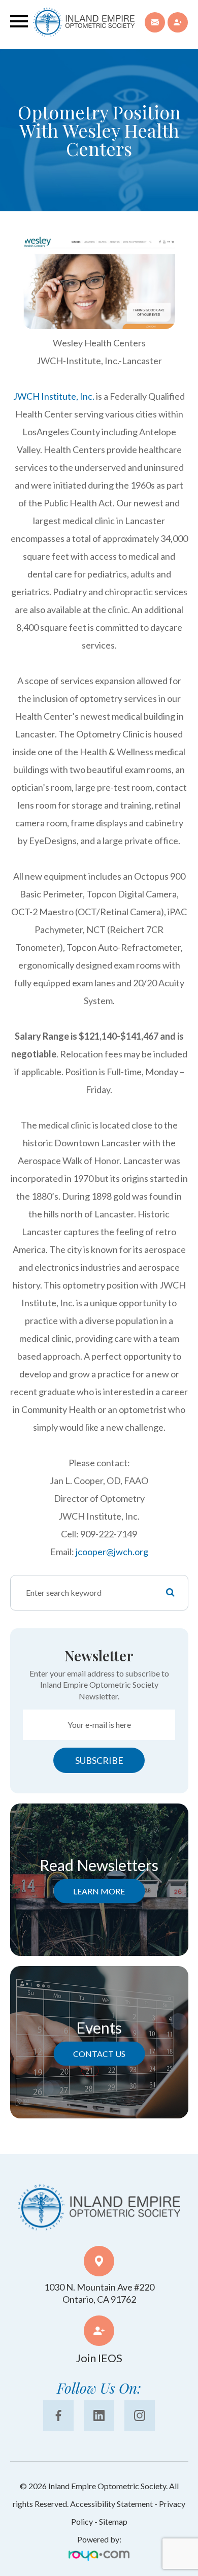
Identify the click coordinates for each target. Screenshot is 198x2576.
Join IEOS (99, 2358)
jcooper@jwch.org (112, 1552)
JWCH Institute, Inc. (54, 396)
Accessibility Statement (111, 2504)
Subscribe (99, 1760)
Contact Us (99, 2053)
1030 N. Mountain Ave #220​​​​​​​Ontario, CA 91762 (99, 2293)
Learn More (99, 1891)
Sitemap (113, 2521)
